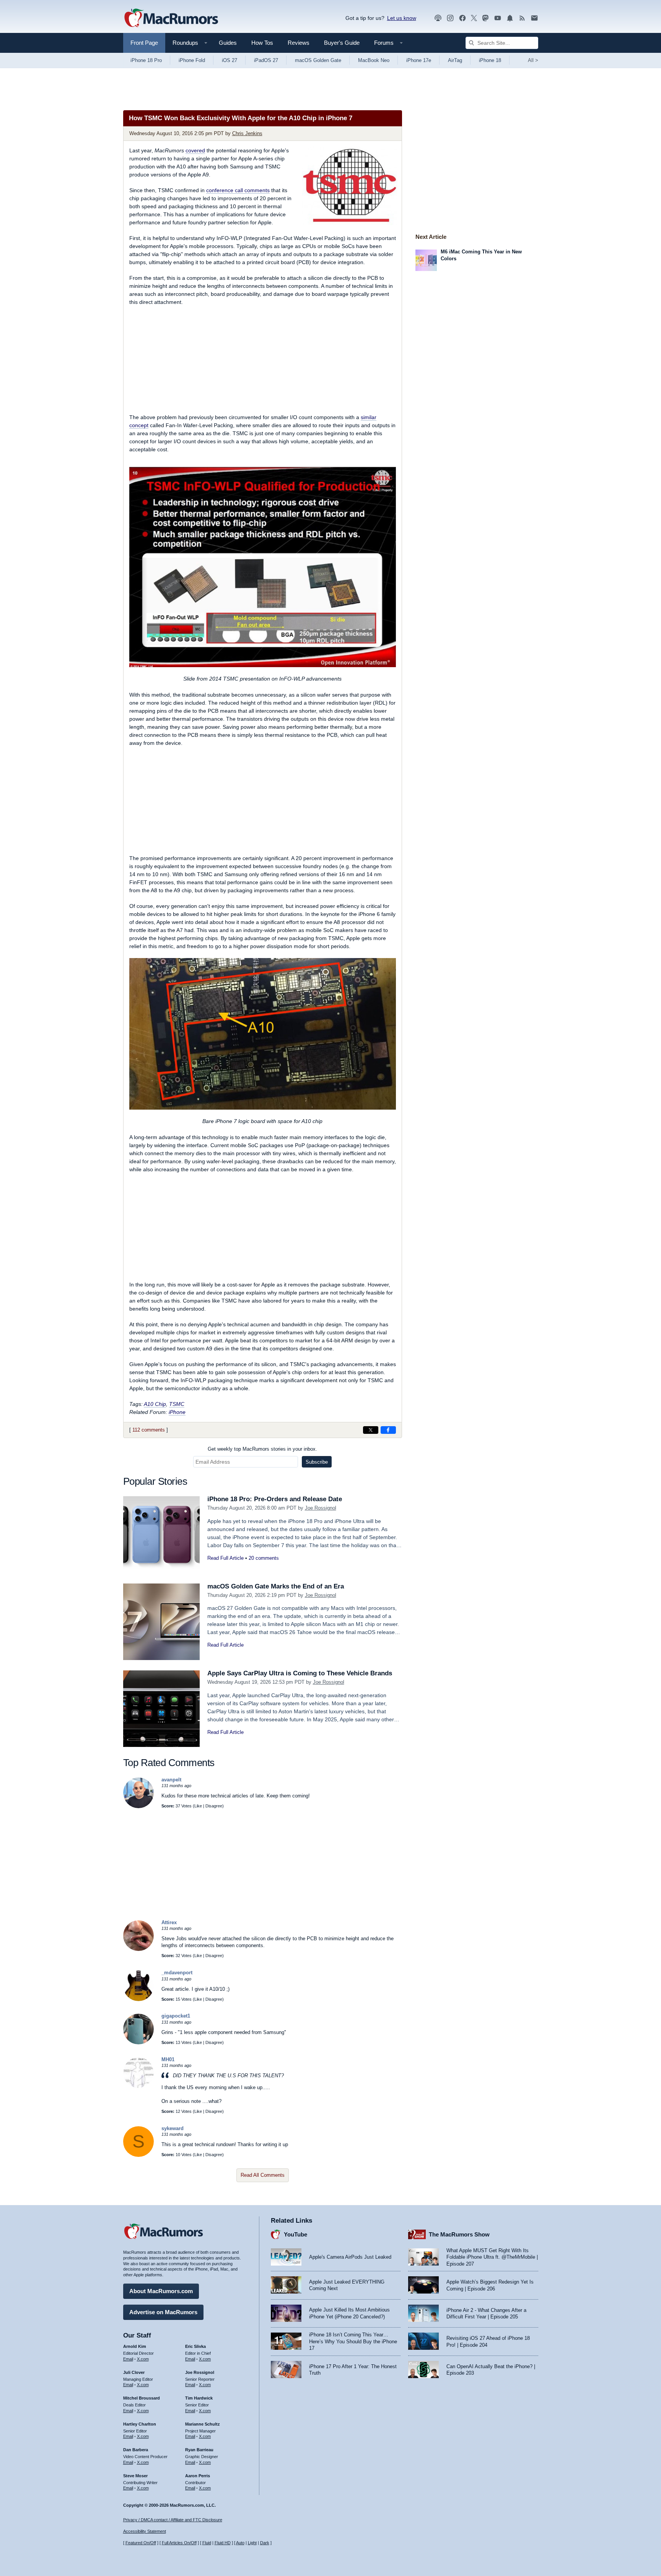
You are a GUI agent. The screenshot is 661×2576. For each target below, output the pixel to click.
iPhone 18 (490, 60)
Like (198, 1806)
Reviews (299, 43)
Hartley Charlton (140, 2424)
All (533, 60)
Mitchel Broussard (142, 2398)
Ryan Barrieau (199, 2450)
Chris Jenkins (247, 133)
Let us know (402, 18)
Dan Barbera (136, 2450)
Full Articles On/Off (179, 2543)
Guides (228, 43)
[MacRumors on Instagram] (450, 18)
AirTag (455, 60)
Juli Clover (134, 2372)
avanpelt (171, 1780)
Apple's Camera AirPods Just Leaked (350, 2257)
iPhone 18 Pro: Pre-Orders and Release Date (275, 1499)
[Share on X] (371, 1430)
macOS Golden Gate (318, 60)
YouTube (295, 2234)
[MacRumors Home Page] (171, 18)
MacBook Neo (374, 60)
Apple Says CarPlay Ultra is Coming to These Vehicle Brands (300, 1673)
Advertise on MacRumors (163, 2312)
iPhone (177, 1412)
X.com (143, 2359)
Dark (265, 2543)
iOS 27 (230, 60)
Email (128, 2359)
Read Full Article (225, 1558)
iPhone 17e (419, 60)
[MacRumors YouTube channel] (498, 18)
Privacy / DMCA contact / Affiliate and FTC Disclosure (173, 2520)
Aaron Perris (198, 2476)
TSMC (177, 1404)
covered (195, 150)
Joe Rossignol (321, 1508)
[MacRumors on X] (474, 18)
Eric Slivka (195, 2346)
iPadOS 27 (266, 60)
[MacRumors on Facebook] (462, 18)
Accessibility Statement (145, 2531)
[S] (138, 2155)
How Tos (262, 43)
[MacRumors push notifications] (510, 18)
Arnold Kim (135, 2346)
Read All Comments (263, 2175)
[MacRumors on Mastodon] (485, 18)
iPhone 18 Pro (146, 60)
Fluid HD (223, 2543)
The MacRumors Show (459, 2234)
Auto (240, 2543)
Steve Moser (135, 2476)
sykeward (173, 2128)
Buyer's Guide (342, 43)
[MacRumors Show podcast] (438, 18)
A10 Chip (155, 1404)
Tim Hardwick (199, 2398)
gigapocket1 (176, 2016)
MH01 (168, 2059)
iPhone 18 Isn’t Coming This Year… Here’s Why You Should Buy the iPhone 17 (353, 2341)
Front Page (144, 43)
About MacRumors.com (161, 2291)
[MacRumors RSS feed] (522, 18)
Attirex (169, 1922)
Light (252, 2543)
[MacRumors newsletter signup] (534, 18)
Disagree (214, 1806)
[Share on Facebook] (388, 1430)
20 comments (264, 1558)
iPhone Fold (192, 60)
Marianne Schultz (203, 2424)
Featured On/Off (141, 2543)
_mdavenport (177, 1973)
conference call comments (238, 190)
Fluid (207, 2543)
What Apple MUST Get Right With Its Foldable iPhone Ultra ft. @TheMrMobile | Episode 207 (492, 2257)
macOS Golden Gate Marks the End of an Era (276, 1586)
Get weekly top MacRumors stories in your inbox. (262, 1449)
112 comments (149, 1430)
